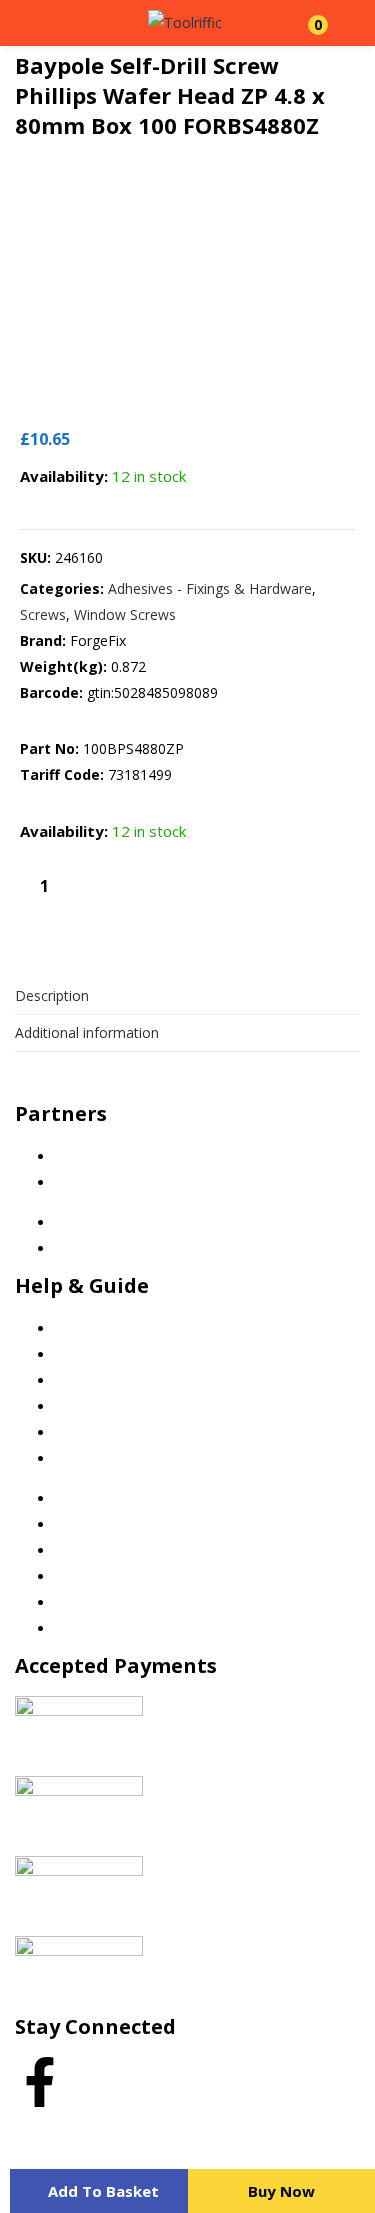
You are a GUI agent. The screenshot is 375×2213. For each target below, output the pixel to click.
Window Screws (125, 614)
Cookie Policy (98, 1328)
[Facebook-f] (40, 2082)
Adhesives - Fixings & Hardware (210, 588)
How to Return (102, 1458)
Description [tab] (52, 995)
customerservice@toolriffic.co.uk (162, 1090)
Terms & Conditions (120, 1380)
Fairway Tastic (101, 1156)
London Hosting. (232, 2127)
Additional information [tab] (87, 1032)
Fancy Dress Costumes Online (152, 1182)
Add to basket (103, 2191)
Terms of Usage (107, 1406)
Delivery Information (121, 1432)
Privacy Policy (99, 1354)
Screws (43, 614)
